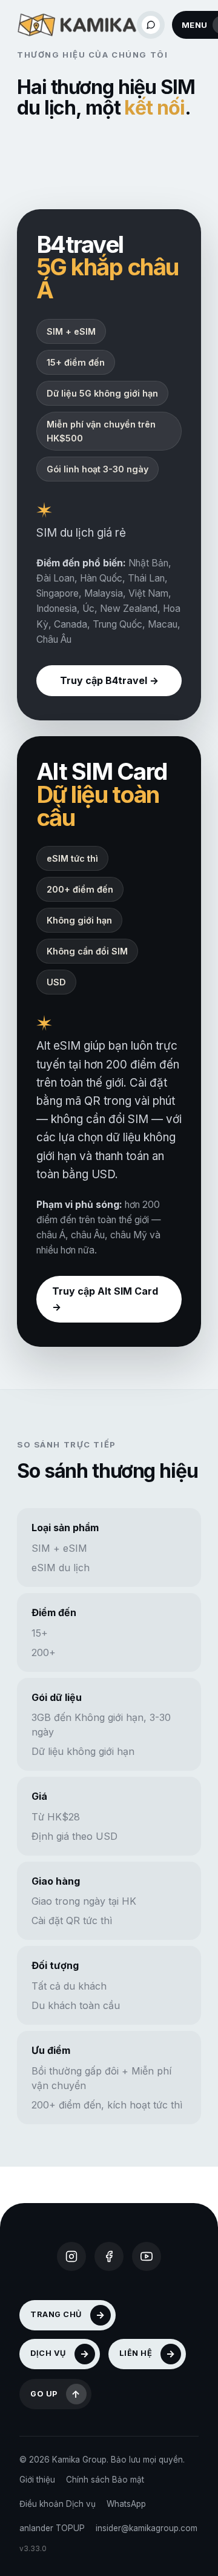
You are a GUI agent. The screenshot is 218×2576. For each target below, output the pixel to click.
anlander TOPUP (52, 2528)
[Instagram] (71, 2256)
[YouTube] (147, 2256)
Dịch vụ (48, 2353)
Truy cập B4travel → (109, 680)
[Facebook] (109, 2256)
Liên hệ (136, 2353)
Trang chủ (56, 2314)
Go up (44, 2394)
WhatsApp (126, 2504)
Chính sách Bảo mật (105, 2480)
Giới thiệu (37, 2480)
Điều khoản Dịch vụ (58, 2504)
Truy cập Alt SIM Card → (105, 1299)
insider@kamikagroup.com (147, 2528)
